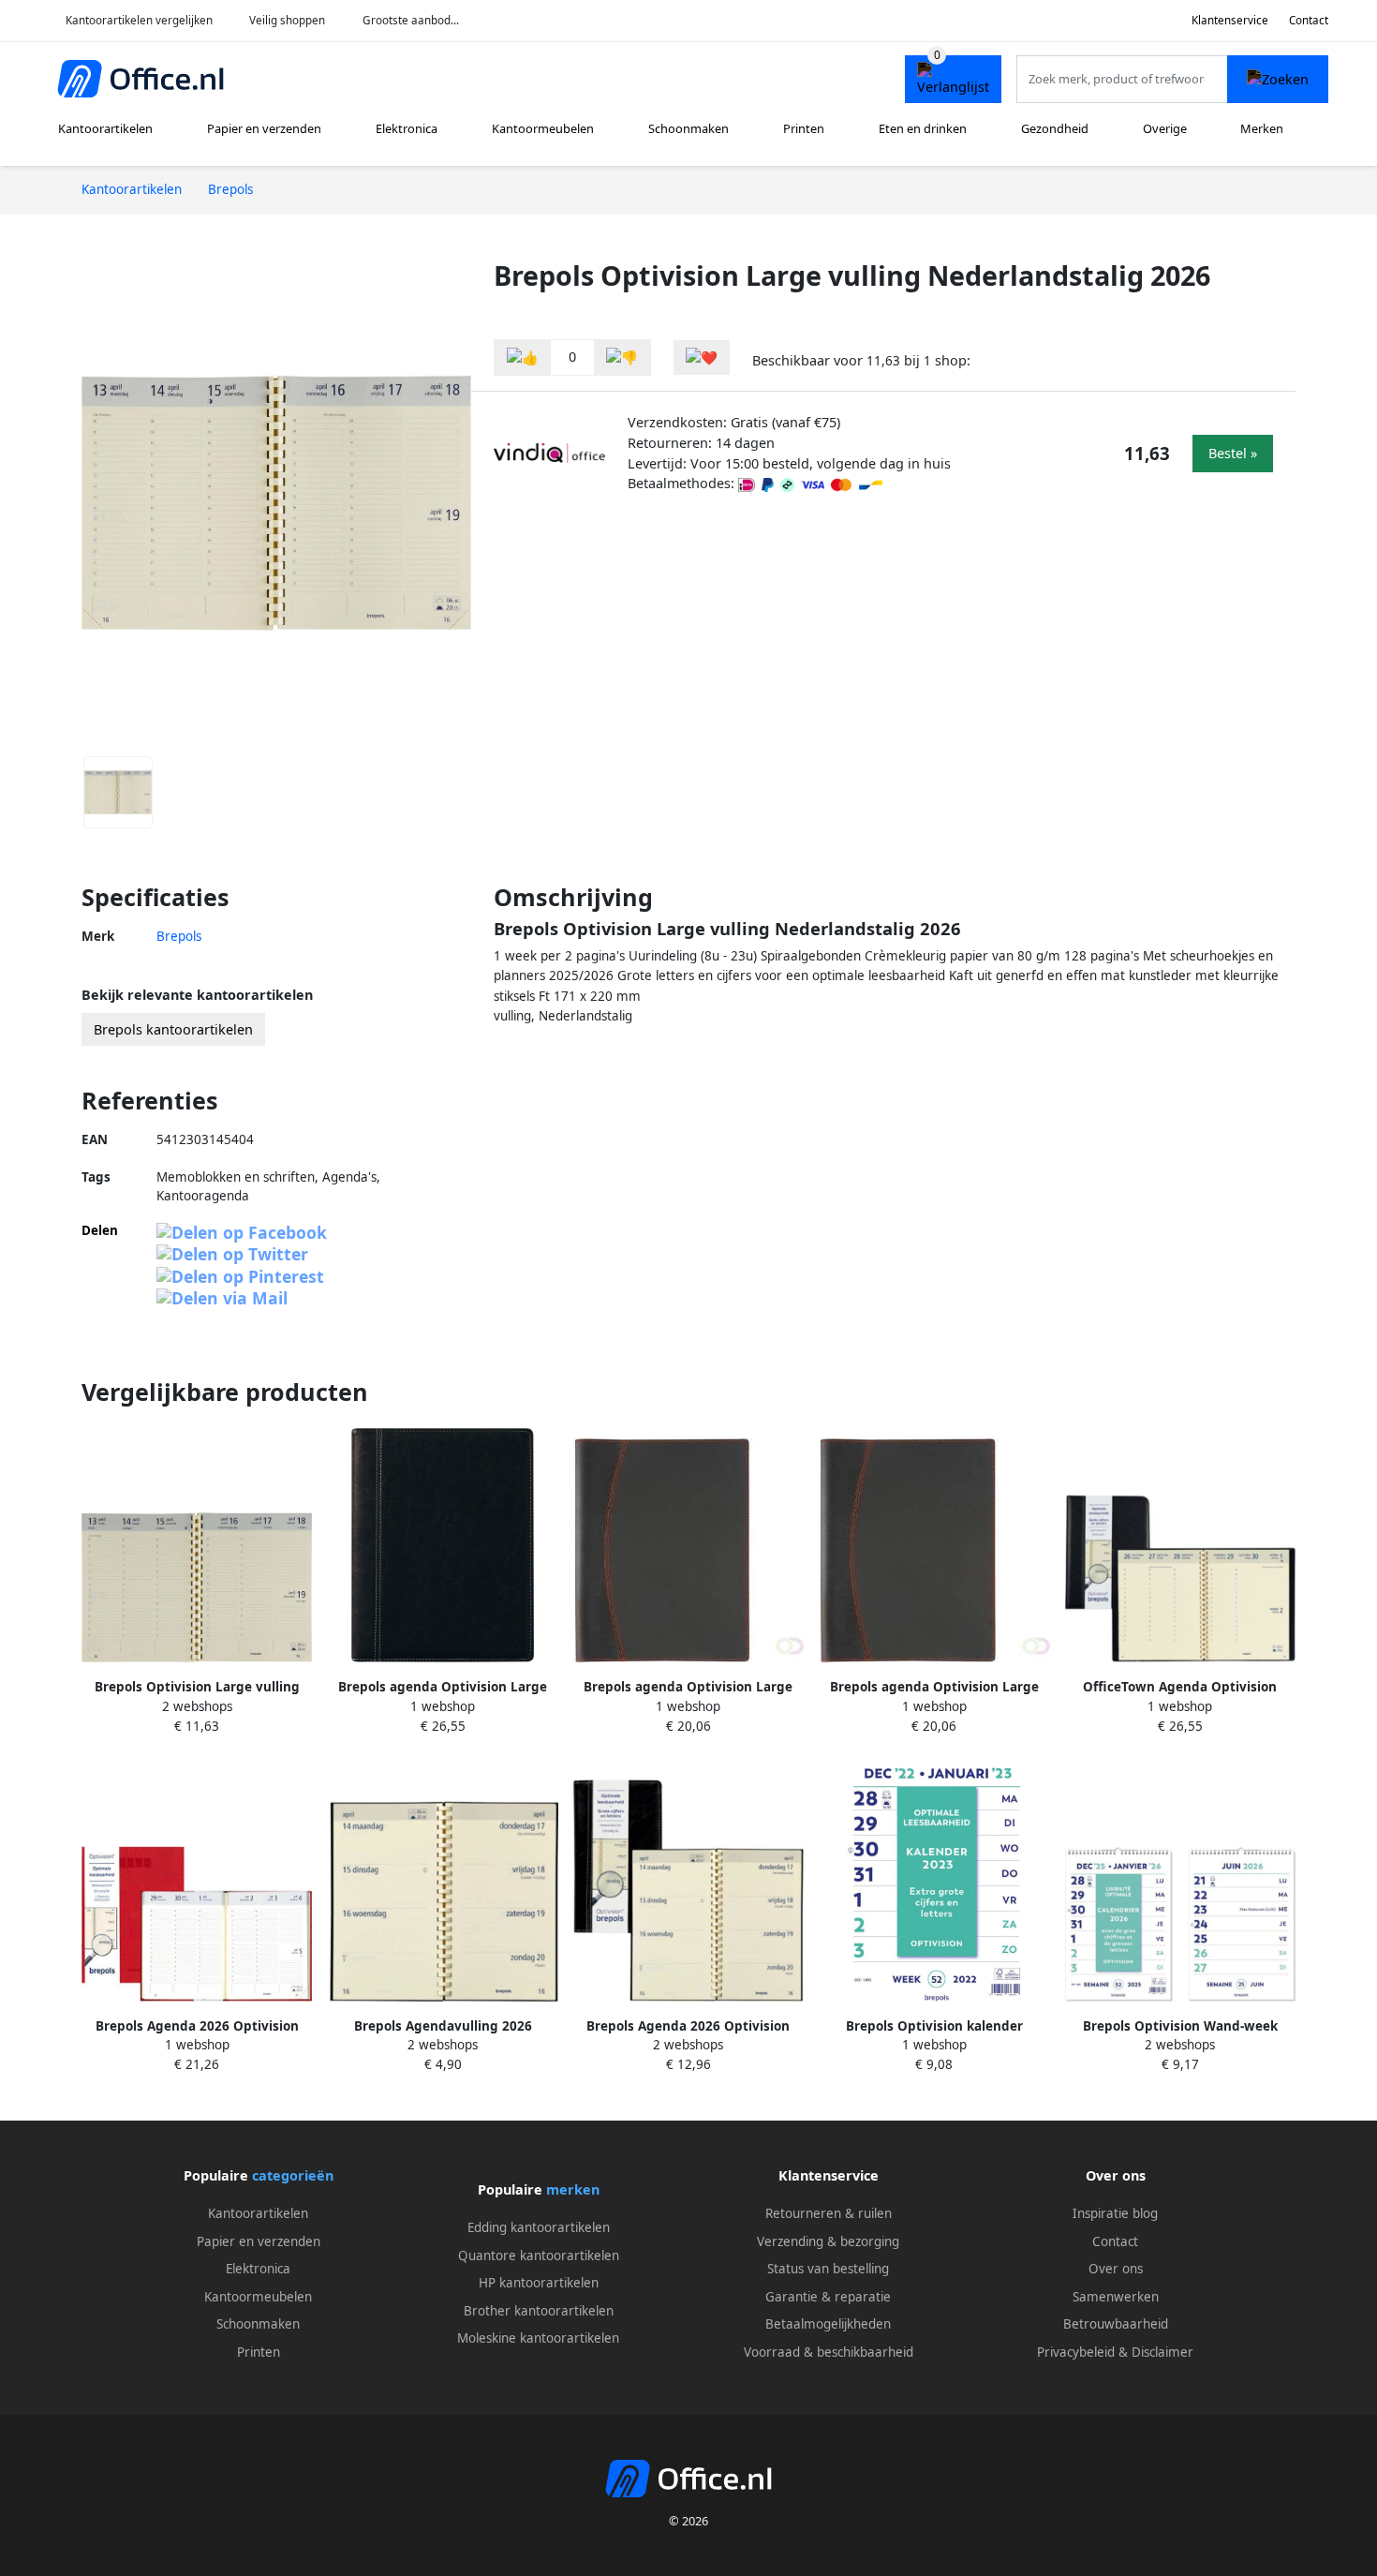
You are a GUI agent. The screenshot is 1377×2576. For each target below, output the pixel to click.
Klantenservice (1230, 20)
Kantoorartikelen (105, 128)
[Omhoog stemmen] (523, 357)
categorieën (293, 2175)
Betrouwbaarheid (1116, 2324)
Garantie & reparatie (828, 2297)
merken (573, 2189)
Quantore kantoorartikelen (539, 2256)
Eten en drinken (923, 128)
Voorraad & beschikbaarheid (829, 2352)
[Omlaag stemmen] (622, 357)
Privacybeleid (1076, 2352)
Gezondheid (1055, 128)
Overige (1165, 128)
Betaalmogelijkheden (828, 2324)
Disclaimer (1162, 2352)
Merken (1262, 128)
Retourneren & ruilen (829, 2213)
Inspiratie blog (1115, 2213)
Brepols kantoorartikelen (173, 1029)
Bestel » (1233, 453)
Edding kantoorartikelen (539, 2227)
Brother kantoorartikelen (539, 2311)
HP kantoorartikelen (539, 2283)
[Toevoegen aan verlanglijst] (702, 357)
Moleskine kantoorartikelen (538, 2338)
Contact (1309, 20)
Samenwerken (1116, 2297)
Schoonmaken (688, 128)
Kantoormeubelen (543, 128)
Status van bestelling (828, 2269)
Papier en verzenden (264, 128)
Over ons (1116, 2269)
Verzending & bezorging (828, 2241)
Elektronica (407, 128)
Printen (804, 128)
